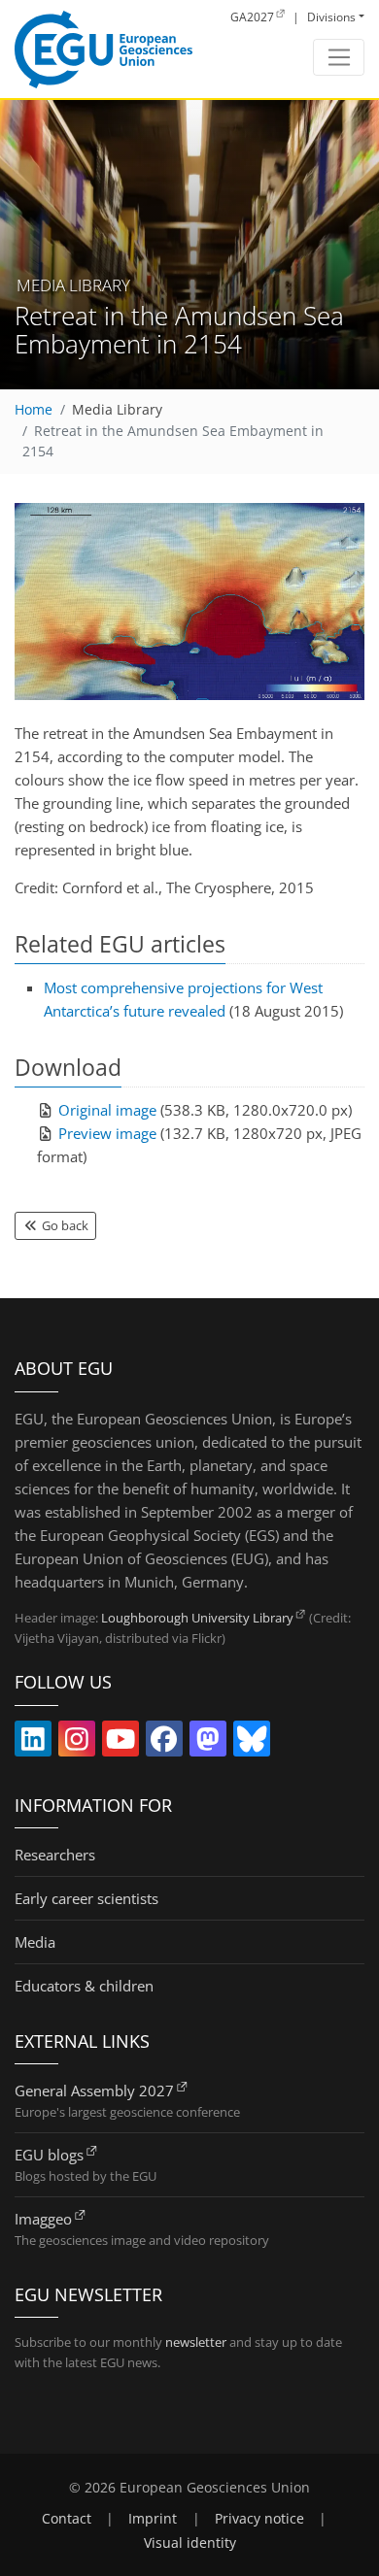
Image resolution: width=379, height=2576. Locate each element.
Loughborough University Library (197, 1618)
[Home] (103, 50)
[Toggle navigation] (339, 57)
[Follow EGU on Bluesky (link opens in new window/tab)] (252, 1743)
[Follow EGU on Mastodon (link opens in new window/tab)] (208, 1743)
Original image (107, 1110)
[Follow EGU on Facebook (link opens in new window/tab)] (164, 1743)
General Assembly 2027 (94, 2091)
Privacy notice (259, 2519)
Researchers (55, 1855)
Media (35, 1942)
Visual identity (190, 2543)
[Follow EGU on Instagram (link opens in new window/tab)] (77, 1743)
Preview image (107, 1133)
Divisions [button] (331, 17)
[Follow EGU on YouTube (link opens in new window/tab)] (121, 1743)
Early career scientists (86, 1898)
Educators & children (84, 1986)
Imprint (153, 2519)
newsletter (196, 2342)
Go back (64, 1225)
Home (34, 410)
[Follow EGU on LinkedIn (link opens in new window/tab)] (33, 1743)
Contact (67, 2519)
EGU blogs (49, 2155)
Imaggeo (43, 2219)
